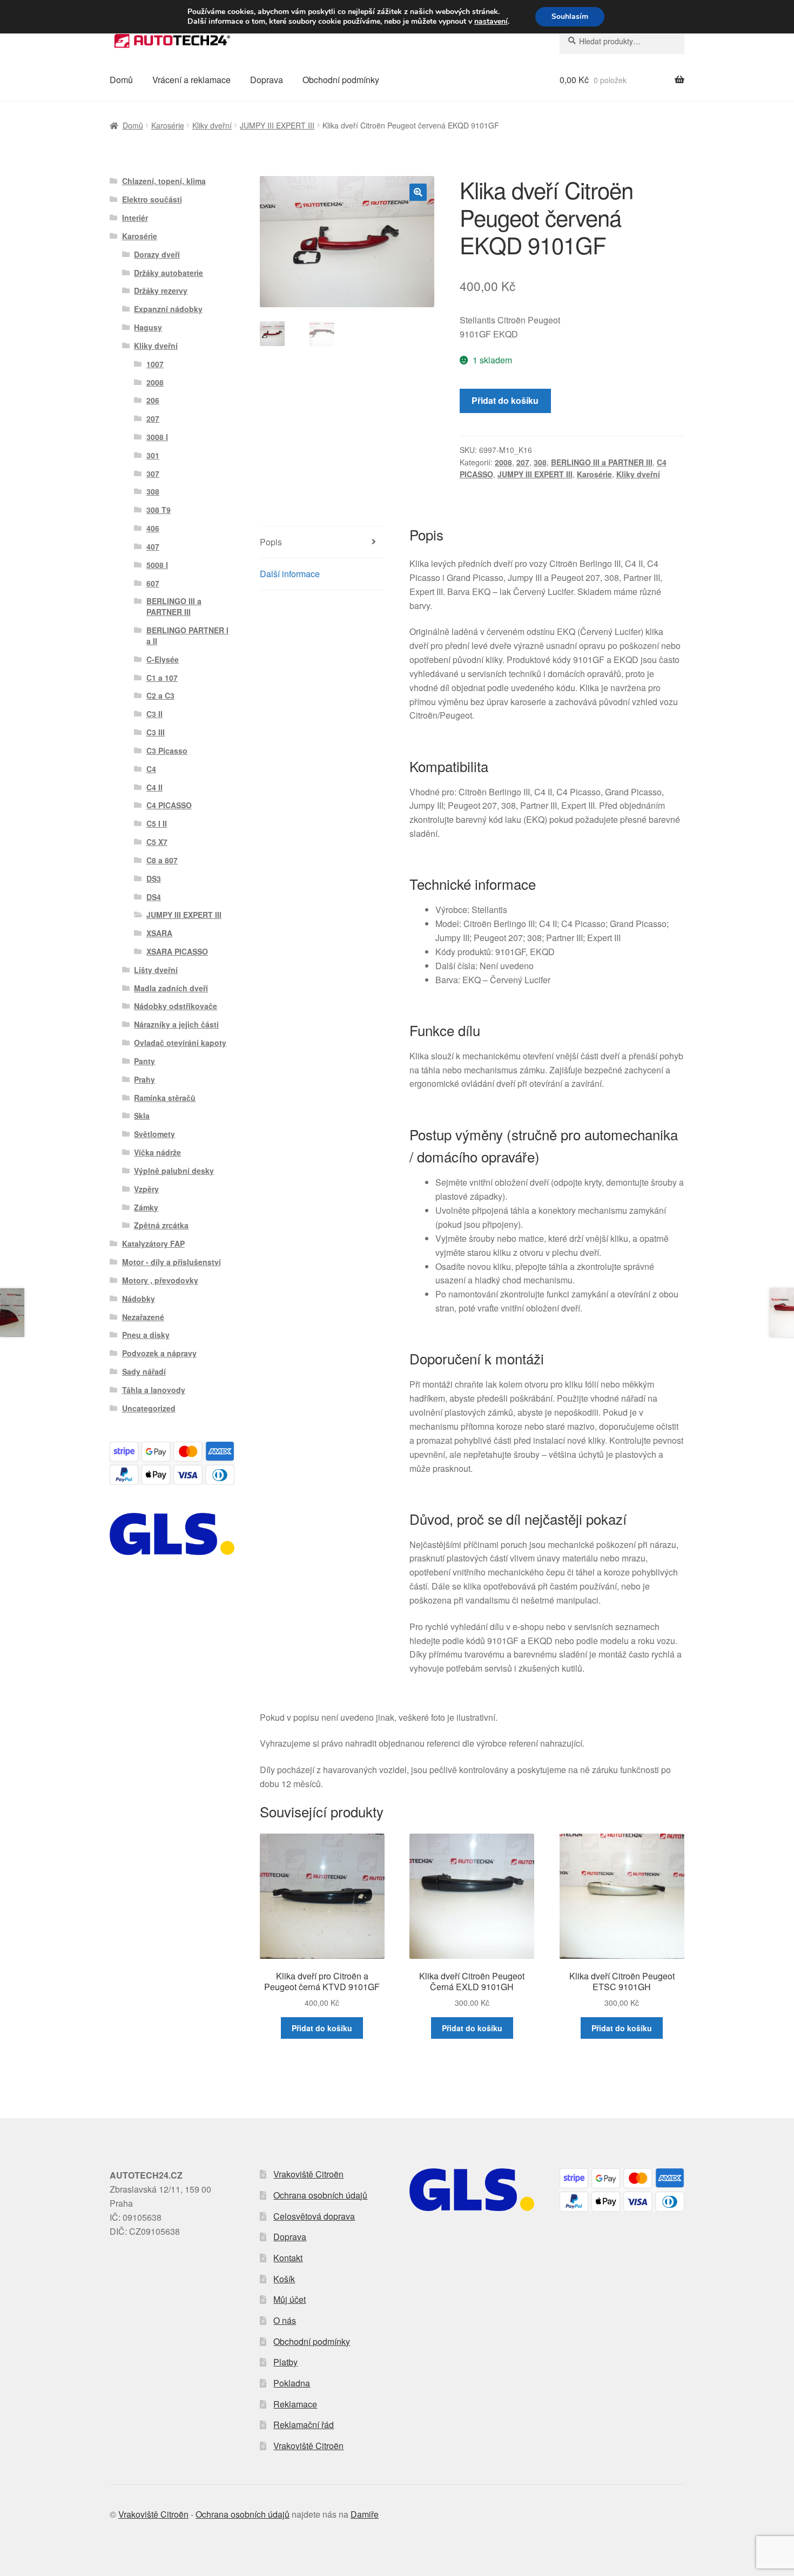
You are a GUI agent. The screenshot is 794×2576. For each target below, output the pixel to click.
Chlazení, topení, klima (164, 181)
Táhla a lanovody (154, 1390)
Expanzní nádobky (168, 309)
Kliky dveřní (212, 125)
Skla (142, 1115)
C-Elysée (163, 659)
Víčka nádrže (157, 1152)
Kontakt (288, 2258)
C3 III (156, 732)
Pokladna (292, 2383)
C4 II (154, 787)
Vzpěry (146, 1189)
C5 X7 (157, 842)
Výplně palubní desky (174, 1171)
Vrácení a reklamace (191, 80)
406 (153, 528)
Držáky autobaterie (169, 273)
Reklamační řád (304, 2425)
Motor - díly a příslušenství (171, 1262)
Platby (285, 2362)
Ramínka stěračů (165, 1098)
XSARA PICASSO (177, 951)
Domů (121, 80)
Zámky (146, 1207)
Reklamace (295, 2404)
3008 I (157, 437)
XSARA (159, 933)
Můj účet (290, 2299)
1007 (155, 364)
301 (153, 455)
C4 (151, 769)
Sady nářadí (144, 1371)
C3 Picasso (167, 751)
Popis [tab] (271, 542)
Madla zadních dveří (171, 988)
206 (153, 400)
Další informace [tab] (290, 574)
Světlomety (154, 1134)
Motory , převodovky (160, 1280)
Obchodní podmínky (341, 80)
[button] (418, 192)
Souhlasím (570, 16)
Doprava (267, 80)
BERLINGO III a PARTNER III (602, 462)
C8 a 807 (162, 860)
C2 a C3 (160, 695)
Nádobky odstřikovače (176, 1006)
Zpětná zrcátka (161, 1225)
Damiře (365, 2514)
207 (523, 462)
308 (540, 462)
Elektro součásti (152, 199)
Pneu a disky (146, 1335)
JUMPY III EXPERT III (277, 125)
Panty (144, 1061)
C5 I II (157, 823)
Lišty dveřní (156, 970)
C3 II (154, 714)
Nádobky (139, 1299)
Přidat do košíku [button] (322, 2028)
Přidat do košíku (505, 400)
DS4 (154, 897)
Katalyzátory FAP (153, 1243)
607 (153, 583)
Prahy (144, 1079)
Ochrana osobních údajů (320, 2195)
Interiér (135, 218)
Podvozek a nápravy (159, 1353)
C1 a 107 (162, 678)
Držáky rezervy (161, 290)
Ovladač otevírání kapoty (180, 1043)
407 (153, 546)
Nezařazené (143, 1317)
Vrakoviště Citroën (308, 2174)
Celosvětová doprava (314, 2216)
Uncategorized (149, 1408)
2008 (503, 462)
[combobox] (622, 41)
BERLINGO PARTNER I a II (187, 635)
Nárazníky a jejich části (176, 1024)
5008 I (157, 565)
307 (153, 474)
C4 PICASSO (169, 805)
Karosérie (168, 125)
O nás (285, 2320)
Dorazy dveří (157, 254)
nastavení (491, 22)
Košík (284, 2279)
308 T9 (159, 510)
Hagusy (148, 327)
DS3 (154, 878)
